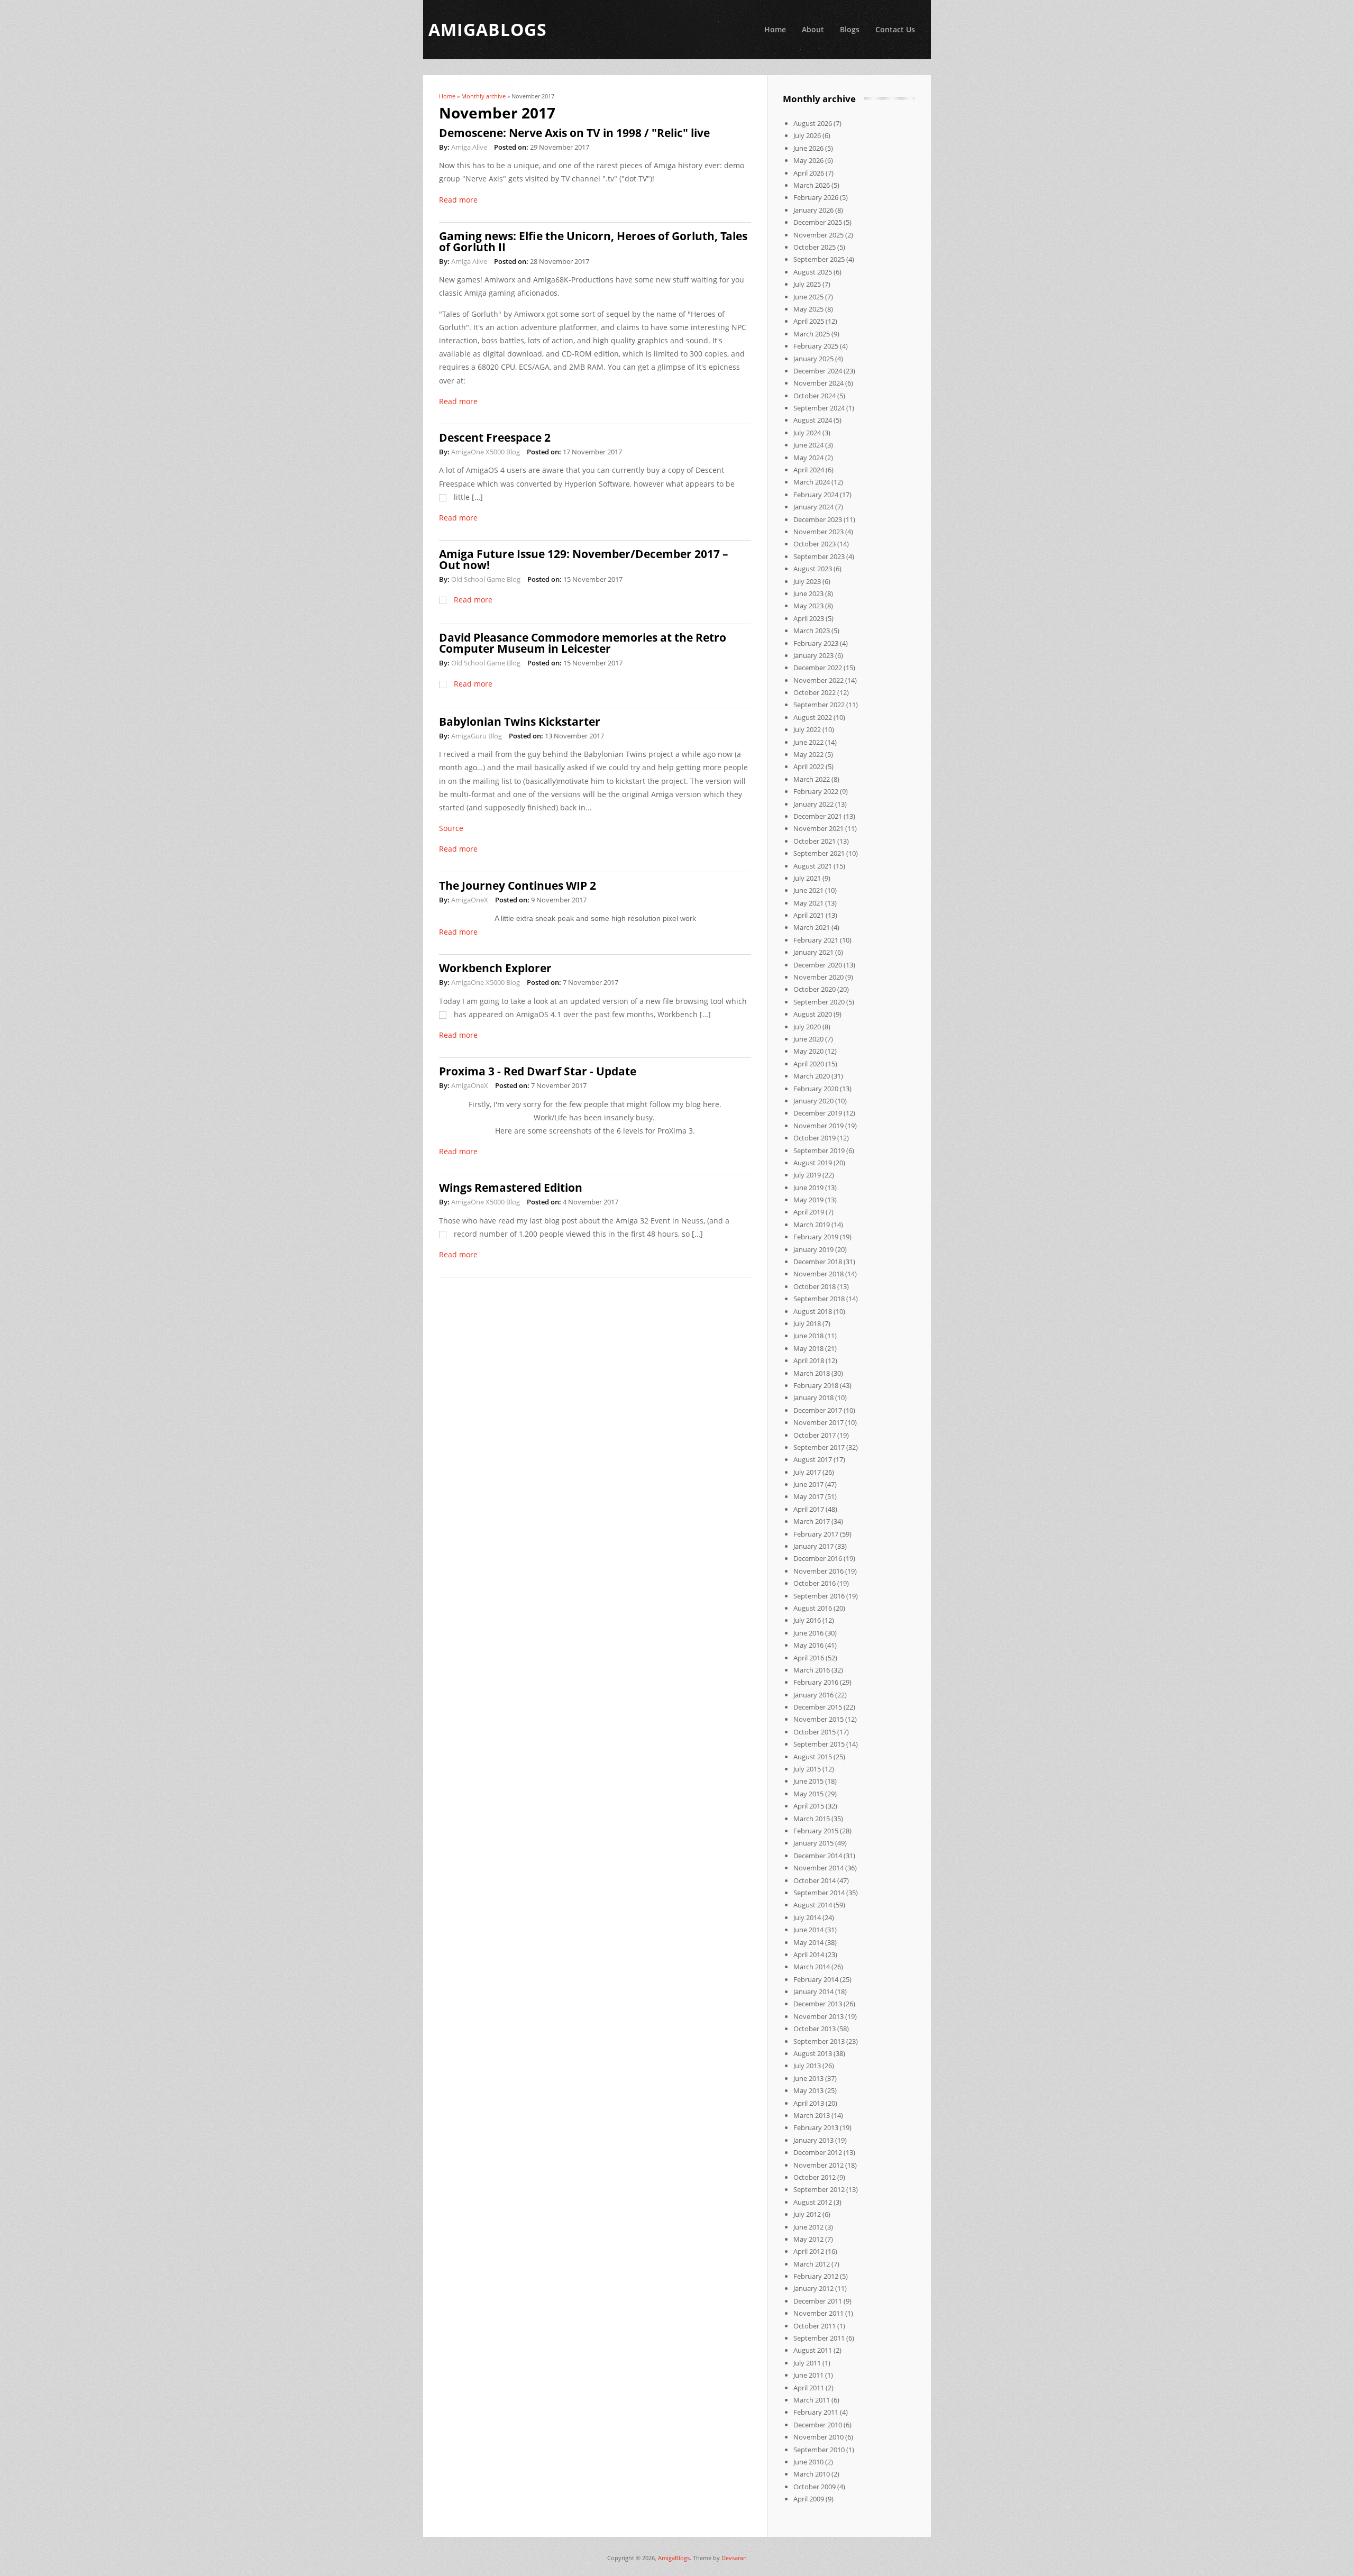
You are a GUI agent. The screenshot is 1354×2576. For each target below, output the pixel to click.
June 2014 (808, 1930)
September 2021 (819, 853)
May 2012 (808, 2239)
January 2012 (813, 2288)
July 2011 (807, 2363)
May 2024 (808, 458)
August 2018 (813, 1311)
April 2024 (809, 470)
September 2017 (819, 1447)
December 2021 (818, 816)
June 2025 (808, 297)
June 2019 (808, 1187)
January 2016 (813, 1695)
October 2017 (815, 1435)
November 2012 (818, 2165)
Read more (458, 200)
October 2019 (815, 1138)
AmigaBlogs (674, 2558)
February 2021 (816, 940)
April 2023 (809, 618)
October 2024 (815, 396)
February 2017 (816, 1534)
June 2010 (808, 2462)
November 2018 (818, 1274)
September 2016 (819, 1596)
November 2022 (818, 680)
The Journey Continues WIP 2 (518, 885)
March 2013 (812, 2115)
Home (775, 29)
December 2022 (818, 668)
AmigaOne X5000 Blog (486, 452)
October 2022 (815, 692)
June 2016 (808, 1633)
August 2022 (813, 717)
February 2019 (816, 1237)
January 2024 (813, 507)
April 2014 (809, 1954)
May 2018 (808, 1348)
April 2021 (809, 915)
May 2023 (808, 606)
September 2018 (819, 1299)
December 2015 (818, 1707)
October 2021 (815, 841)
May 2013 (808, 2090)
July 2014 (807, 1917)
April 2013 (809, 2103)
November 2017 (818, 1422)
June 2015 (808, 1781)
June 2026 (808, 148)
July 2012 (807, 2214)
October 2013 (815, 2029)
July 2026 (807, 135)
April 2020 (809, 1064)
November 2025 (818, 235)
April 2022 (809, 766)
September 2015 (819, 1744)
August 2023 (813, 569)
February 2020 (816, 1089)
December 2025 (818, 222)
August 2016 (813, 1608)
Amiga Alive (469, 147)
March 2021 (812, 927)
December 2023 (818, 519)
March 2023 (812, 631)
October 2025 (815, 247)
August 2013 (813, 2053)
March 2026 (812, 185)
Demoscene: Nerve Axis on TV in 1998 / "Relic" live (574, 133)
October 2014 (815, 1880)
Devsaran (734, 2558)
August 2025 (813, 272)
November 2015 (818, 1719)
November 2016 (818, 1571)
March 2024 (812, 482)
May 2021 (808, 903)
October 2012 (815, 2177)
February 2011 (816, 2412)
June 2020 (808, 1039)
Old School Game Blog (486, 579)
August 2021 (813, 866)
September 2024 (819, 408)
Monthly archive (483, 96)
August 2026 (813, 123)
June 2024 (808, 445)
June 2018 (808, 1336)
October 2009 (815, 2487)
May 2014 (808, 1942)
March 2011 (812, 2400)
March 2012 (812, 2264)
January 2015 (813, 1843)
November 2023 (818, 532)
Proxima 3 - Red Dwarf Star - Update (538, 1071)
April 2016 (809, 1658)
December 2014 (818, 1856)
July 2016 (807, 1620)
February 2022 (816, 791)
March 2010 (812, 2474)
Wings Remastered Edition (511, 1187)
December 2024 (818, 371)
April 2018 (809, 1360)
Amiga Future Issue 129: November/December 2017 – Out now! (584, 559)
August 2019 (813, 1163)
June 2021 (808, 890)
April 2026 (809, 173)
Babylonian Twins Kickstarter (520, 721)
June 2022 (808, 742)
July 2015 (807, 1769)
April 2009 (809, 2499)
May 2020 (808, 1051)
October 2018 (815, 1286)
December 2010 (818, 2425)
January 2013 (813, 2140)
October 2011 (815, 2326)
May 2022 (808, 754)
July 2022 (807, 729)
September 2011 (819, 2338)
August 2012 (813, 2202)
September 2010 (819, 2450)
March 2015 (812, 1819)
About (813, 29)
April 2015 (809, 1806)
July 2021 (807, 878)
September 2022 (819, 705)
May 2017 (808, 1496)
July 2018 (807, 1323)
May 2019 (808, 1200)
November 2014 (818, 1868)
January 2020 (813, 1101)
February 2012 (816, 2276)
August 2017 (813, 1459)
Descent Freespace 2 (495, 437)
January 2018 (813, 1397)
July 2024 (807, 433)
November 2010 (818, 2437)
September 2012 (819, 2189)
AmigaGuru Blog (477, 736)
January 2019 (813, 1249)
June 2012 (808, 2227)
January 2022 (813, 804)
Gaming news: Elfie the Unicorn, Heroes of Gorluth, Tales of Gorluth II (593, 241)
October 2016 (815, 1583)
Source (451, 828)
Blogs (850, 29)
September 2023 (819, 556)
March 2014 (812, 1967)
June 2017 (808, 1484)
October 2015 (815, 1732)
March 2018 (812, 1373)
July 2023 (807, 581)
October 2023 (815, 544)
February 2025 (816, 346)
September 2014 (819, 1893)
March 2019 (812, 1225)
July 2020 (807, 1027)
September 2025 (819, 259)
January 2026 (813, 210)
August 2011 (813, 2350)
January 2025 (813, 359)
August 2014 (813, 1905)
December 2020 (818, 965)
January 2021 (813, 952)
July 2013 (807, 2066)
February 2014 (816, 1979)
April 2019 (809, 1212)
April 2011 (809, 2388)
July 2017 (807, 1472)
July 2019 (807, 1175)
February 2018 (816, 1385)
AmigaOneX (470, 900)
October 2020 (815, 989)
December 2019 (818, 1113)
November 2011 (818, 2313)
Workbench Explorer (495, 968)
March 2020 (812, 1076)
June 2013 (808, 2078)
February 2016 (816, 1682)
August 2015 (813, 1757)
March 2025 (812, 334)
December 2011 (818, 2301)
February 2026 (816, 197)
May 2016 (808, 1645)
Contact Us (895, 29)
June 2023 (808, 593)
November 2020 (818, 977)
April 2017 (809, 1509)
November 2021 (818, 828)
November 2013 (818, 2016)
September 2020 (819, 1002)
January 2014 (813, 1992)
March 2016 (812, 1670)
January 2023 (813, 655)
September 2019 (819, 1150)
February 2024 (816, 495)
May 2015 (808, 1794)
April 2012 (809, 2251)
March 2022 (812, 779)
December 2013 (818, 2004)
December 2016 (818, 1558)
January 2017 (813, 1546)
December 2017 (818, 1410)
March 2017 (812, 1521)
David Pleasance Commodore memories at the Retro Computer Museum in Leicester (583, 643)
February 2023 (816, 643)
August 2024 (813, 420)
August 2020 (813, 1014)
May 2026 (808, 160)
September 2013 (819, 2041)
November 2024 (818, 383)
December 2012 (818, 2152)
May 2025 (808, 309)
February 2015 (816, 1831)
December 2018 (818, 1262)
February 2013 (816, 2127)
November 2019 (818, 1126)
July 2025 (807, 284)
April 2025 (809, 321)
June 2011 (808, 2375)
